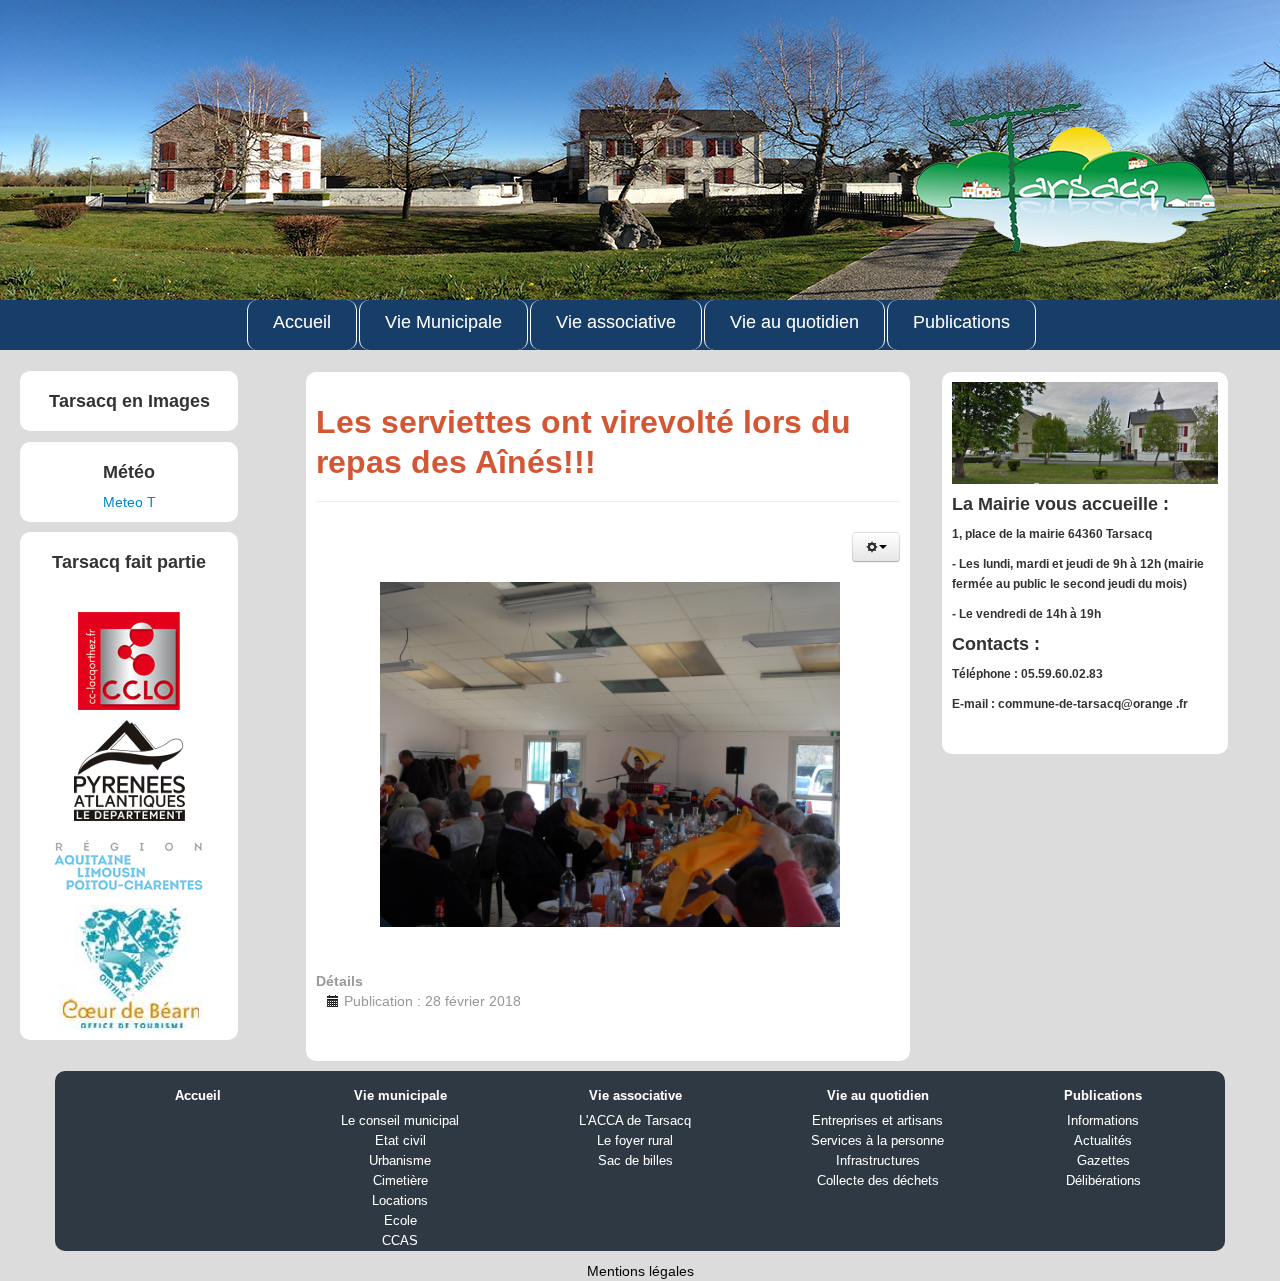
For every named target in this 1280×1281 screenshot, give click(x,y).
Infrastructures (878, 1160)
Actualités (1103, 1140)
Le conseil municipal (400, 1120)
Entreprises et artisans (877, 1120)
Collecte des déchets (878, 1180)
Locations (400, 1200)
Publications (961, 322)
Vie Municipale (443, 322)
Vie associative (616, 322)
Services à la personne (877, 1140)
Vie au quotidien (794, 322)
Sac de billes (635, 1160)
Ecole (400, 1220)
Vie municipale (400, 1095)
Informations (1103, 1120)
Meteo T (129, 502)
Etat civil (400, 1140)
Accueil (302, 322)
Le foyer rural (635, 1140)
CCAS (400, 1240)
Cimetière (400, 1180)
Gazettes (1103, 1160)
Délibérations (1103, 1180)
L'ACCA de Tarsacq (635, 1120)
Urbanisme (400, 1160)
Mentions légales (640, 1271)
